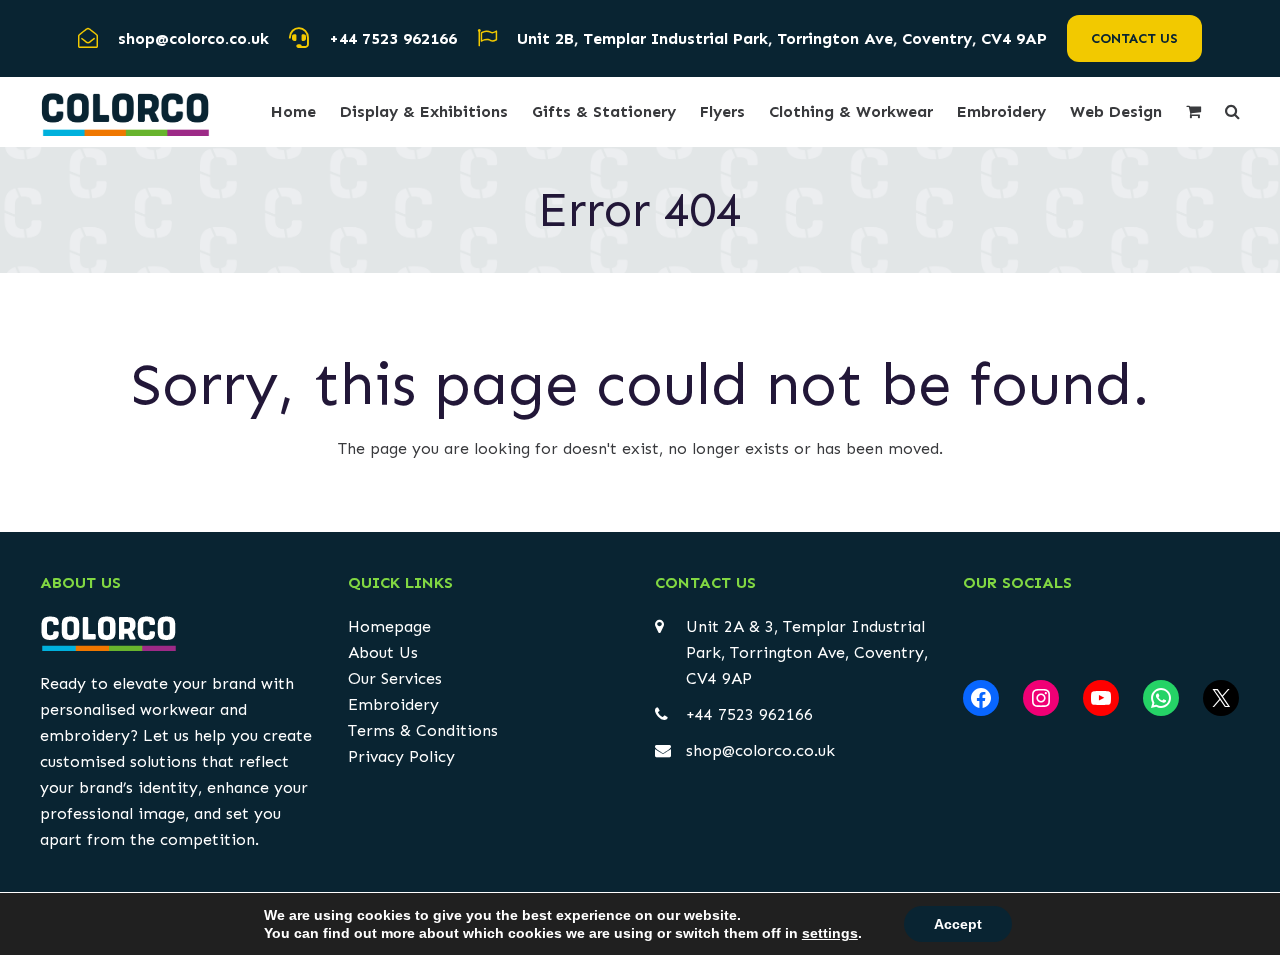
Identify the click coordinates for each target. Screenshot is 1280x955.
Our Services (395, 678)
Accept (958, 924)
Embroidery (393, 704)
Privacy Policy (401, 756)
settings (830, 933)
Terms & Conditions (423, 730)
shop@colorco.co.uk (760, 750)
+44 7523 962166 (393, 38)
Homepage (389, 626)
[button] (1193, 112)
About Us (383, 652)
